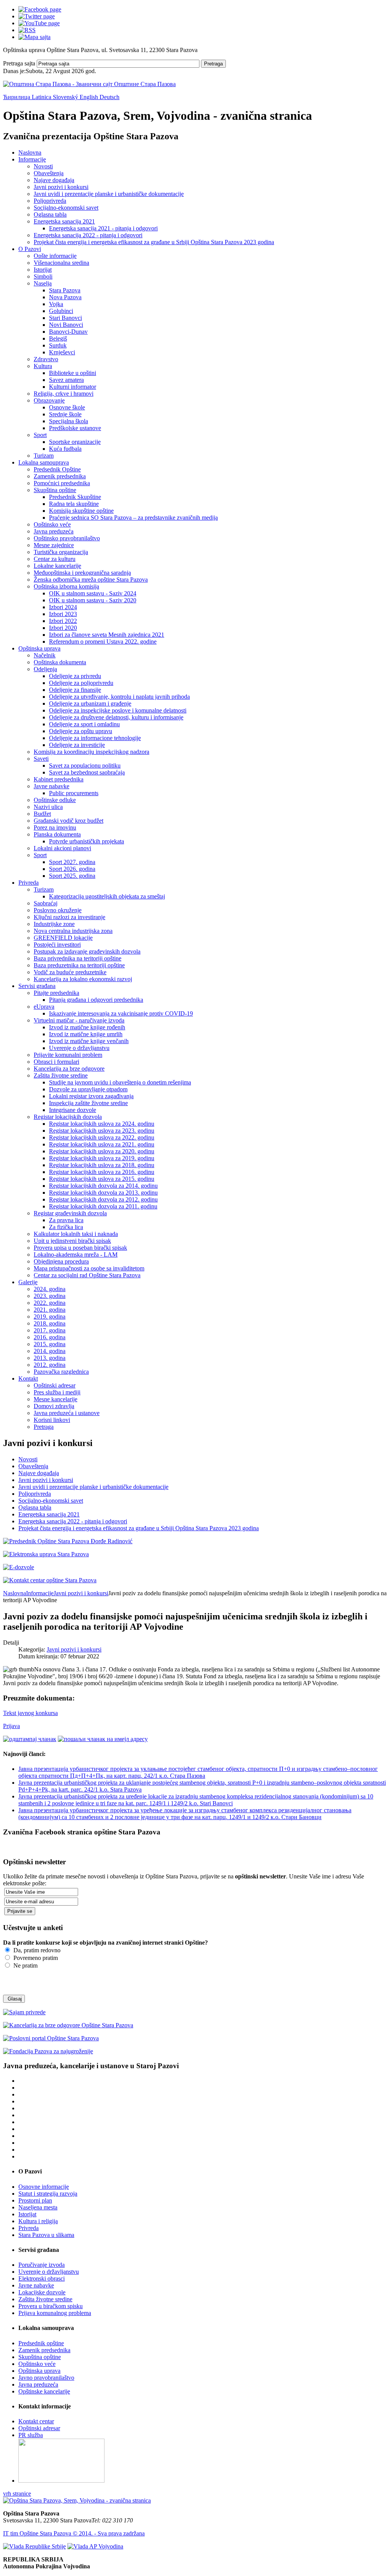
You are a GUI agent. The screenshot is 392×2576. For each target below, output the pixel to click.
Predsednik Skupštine (75, 497)
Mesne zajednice (54, 545)
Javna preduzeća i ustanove (67, 1413)
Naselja (43, 283)
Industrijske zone (54, 924)
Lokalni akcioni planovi (62, 848)
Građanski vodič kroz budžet (69, 821)
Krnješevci (62, 352)
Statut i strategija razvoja (48, 2194)
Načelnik (45, 655)
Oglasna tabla (50, 214)
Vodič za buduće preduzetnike (70, 972)
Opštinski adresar (55, 1385)
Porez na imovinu (55, 827)
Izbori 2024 (63, 607)
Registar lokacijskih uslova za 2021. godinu (102, 1144)
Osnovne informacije (44, 2187)
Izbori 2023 (63, 614)
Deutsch (109, 97)
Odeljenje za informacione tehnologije (95, 738)
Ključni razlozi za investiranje (69, 917)
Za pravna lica (66, 1220)
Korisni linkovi (52, 1420)
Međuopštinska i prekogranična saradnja (82, 573)
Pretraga (213, 64)
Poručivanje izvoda (42, 2265)
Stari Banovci (65, 318)
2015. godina (50, 1344)
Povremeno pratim (35, 1958)
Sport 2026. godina (72, 869)
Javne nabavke (51, 786)
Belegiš (58, 338)
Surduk (58, 345)
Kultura (43, 366)
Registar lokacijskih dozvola (68, 1117)
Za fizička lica (66, 1227)
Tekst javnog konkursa (30, 1713)
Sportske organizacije (75, 442)
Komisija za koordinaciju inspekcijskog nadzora (91, 752)
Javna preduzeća (54, 531)
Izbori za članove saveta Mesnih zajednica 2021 (107, 635)
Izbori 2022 (63, 621)
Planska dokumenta (57, 834)
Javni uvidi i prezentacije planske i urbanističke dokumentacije (109, 194)
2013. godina (50, 1358)
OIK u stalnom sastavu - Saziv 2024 (93, 593)
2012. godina (50, 1365)
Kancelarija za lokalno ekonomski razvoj (83, 979)
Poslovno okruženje (58, 910)
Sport (40, 435)
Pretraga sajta (19, 63)
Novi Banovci (66, 325)
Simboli (43, 276)
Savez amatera (66, 380)
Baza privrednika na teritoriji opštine (78, 958)
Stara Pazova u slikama (46, 2235)
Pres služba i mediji (57, 1392)
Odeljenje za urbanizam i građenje (90, 704)
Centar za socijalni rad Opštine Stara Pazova (87, 1275)
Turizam (44, 456)
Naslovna (30, 152)
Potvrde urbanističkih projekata (87, 841)
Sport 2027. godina (72, 862)
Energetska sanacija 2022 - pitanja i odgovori (88, 235)
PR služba (31, 2435)
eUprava (44, 1007)
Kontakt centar (36, 2421)
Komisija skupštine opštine (81, 511)
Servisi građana (37, 986)
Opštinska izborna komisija (66, 586)
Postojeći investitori (57, 945)
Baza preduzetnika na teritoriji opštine (79, 965)
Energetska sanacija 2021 (64, 221)
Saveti (41, 759)
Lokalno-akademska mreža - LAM (76, 1255)
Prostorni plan (35, 2200)
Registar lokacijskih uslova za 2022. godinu (102, 1137)
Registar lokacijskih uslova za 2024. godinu (102, 1124)
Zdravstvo (46, 359)
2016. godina (50, 1337)
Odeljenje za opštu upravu (81, 731)
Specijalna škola (69, 421)
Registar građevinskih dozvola (70, 1213)
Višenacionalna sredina (61, 263)
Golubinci (61, 311)
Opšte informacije (55, 256)
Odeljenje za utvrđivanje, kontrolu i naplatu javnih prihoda (119, 697)
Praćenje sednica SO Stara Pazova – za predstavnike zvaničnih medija (133, 518)
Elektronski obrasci (42, 2278)
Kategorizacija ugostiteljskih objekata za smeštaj (107, 896)
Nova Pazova (65, 297)
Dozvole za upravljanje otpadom (88, 1089)
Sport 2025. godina (72, 876)
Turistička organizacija (61, 552)
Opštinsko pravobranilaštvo (67, 538)
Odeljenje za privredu (75, 676)
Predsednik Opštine (57, 469)
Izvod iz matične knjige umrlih (86, 1034)
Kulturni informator (73, 387)
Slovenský (66, 97)
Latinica (42, 97)
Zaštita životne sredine (61, 1075)
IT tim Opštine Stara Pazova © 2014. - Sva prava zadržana (74, 2533)
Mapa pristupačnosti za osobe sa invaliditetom (89, 1268)
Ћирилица (17, 97)
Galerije (28, 1282)
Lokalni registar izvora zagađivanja (91, 1096)
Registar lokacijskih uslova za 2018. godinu (102, 1165)
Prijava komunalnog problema (55, 2313)
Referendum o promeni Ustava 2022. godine (103, 642)
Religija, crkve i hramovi (64, 394)
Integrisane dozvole (73, 1110)
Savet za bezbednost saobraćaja (87, 772)
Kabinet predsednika (59, 779)
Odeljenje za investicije (77, 745)
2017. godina (50, 1330)
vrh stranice (17, 2494)
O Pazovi (30, 249)
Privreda (29, 883)
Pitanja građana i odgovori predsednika (96, 1000)
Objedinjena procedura (61, 1261)
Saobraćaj (46, 903)
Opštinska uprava (39, 648)
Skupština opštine (55, 490)
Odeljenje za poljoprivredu (81, 683)
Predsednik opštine (41, 2343)
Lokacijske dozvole (42, 2292)
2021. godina (50, 1310)
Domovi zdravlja (54, 1406)
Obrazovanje (49, 400)
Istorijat (43, 270)
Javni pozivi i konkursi (61, 187)
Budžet (42, 814)
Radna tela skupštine (74, 504)
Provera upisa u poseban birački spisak (80, 1248)
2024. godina (50, 1289)
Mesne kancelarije (56, 1399)
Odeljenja (45, 669)
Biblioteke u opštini (73, 373)
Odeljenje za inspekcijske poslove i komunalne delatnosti (118, 710)
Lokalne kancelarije (57, 566)
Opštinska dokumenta (60, 662)
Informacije (32, 159)
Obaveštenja (49, 173)
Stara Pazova (65, 290)
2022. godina (50, 1303)
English (90, 97)
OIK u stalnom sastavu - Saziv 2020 (93, 600)
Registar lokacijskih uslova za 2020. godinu (102, 1151)
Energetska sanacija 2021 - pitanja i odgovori (103, 228)
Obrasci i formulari (56, 1062)
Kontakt (28, 1378)
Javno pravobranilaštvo (46, 2378)
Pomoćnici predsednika (62, 483)
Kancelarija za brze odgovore (69, 1069)
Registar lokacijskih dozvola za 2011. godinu (103, 1206)
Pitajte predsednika (56, 993)
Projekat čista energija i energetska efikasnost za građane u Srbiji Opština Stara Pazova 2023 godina (154, 242)
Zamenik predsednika (60, 476)
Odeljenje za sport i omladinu (84, 724)
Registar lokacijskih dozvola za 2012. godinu (103, 1199)
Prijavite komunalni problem (68, 1055)
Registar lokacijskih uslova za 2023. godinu (102, 1131)
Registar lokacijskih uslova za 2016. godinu (102, 1172)
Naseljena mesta (38, 2207)
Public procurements (74, 793)
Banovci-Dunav (68, 332)
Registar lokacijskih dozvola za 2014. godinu (103, 1186)
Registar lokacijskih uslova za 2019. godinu (102, 1158)
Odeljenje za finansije (75, 690)
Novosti (43, 166)
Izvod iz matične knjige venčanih (89, 1041)
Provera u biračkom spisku (51, 2306)
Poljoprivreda (50, 201)
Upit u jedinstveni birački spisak (72, 1241)
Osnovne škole (67, 407)
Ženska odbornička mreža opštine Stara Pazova (91, 580)
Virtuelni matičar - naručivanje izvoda (79, 1020)
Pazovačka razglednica (61, 1372)
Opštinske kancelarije (44, 2391)
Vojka (56, 304)
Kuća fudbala (65, 449)
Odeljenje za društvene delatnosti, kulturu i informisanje (116, 717)
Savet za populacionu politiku (85, 765)
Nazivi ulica (48, 807)
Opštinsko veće (52, 524)
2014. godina (50, 1351)
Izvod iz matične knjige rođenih (87, 1027)
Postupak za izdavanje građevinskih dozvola (87, 951)
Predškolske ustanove (75, 428)
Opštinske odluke (55, 800)
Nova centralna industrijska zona (73, 931)
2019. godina (50, 1317)
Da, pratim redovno (36, 1950)
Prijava (11, 1726)
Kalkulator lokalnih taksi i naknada (76, 1234)
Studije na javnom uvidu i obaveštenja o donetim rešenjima (120, 1082)
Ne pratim (25, 1965)
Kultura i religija (38, 2221)
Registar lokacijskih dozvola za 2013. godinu (103, 1193)
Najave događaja (54, 180)
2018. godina (50, 1323)
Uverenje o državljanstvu (79, 1048)
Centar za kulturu (55, 559)
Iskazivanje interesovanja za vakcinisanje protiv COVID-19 (121, 1013)
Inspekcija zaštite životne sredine (88, 1103)
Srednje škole (65, 414)
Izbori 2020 (63, 628)
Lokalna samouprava (44, 462)
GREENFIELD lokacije (63, 938)
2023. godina (50, 1296)
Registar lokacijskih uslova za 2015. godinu (102, 1179)
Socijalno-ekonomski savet (66, 208)
